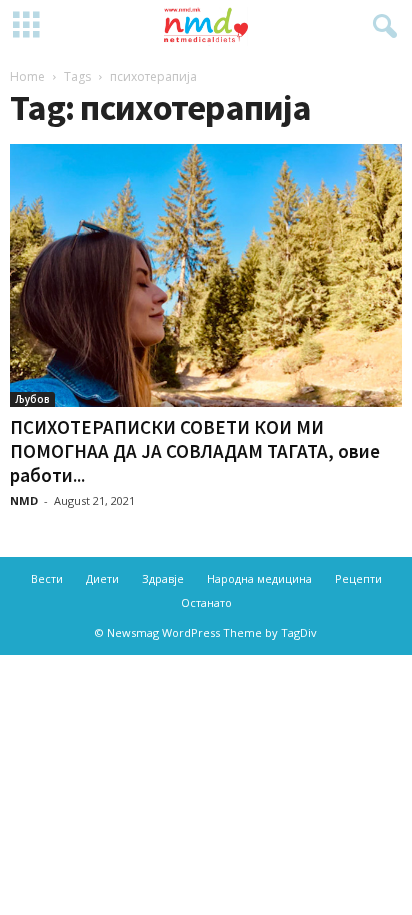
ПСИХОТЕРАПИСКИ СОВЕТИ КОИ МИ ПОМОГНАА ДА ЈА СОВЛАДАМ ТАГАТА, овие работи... (195, 451)
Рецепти (358, 578)
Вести (47, 578)
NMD (24, 500)
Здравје (163, 578)
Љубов (32, 399)
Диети (102, 578)
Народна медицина (259, 578)
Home (27, 76)
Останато (206, 602)
